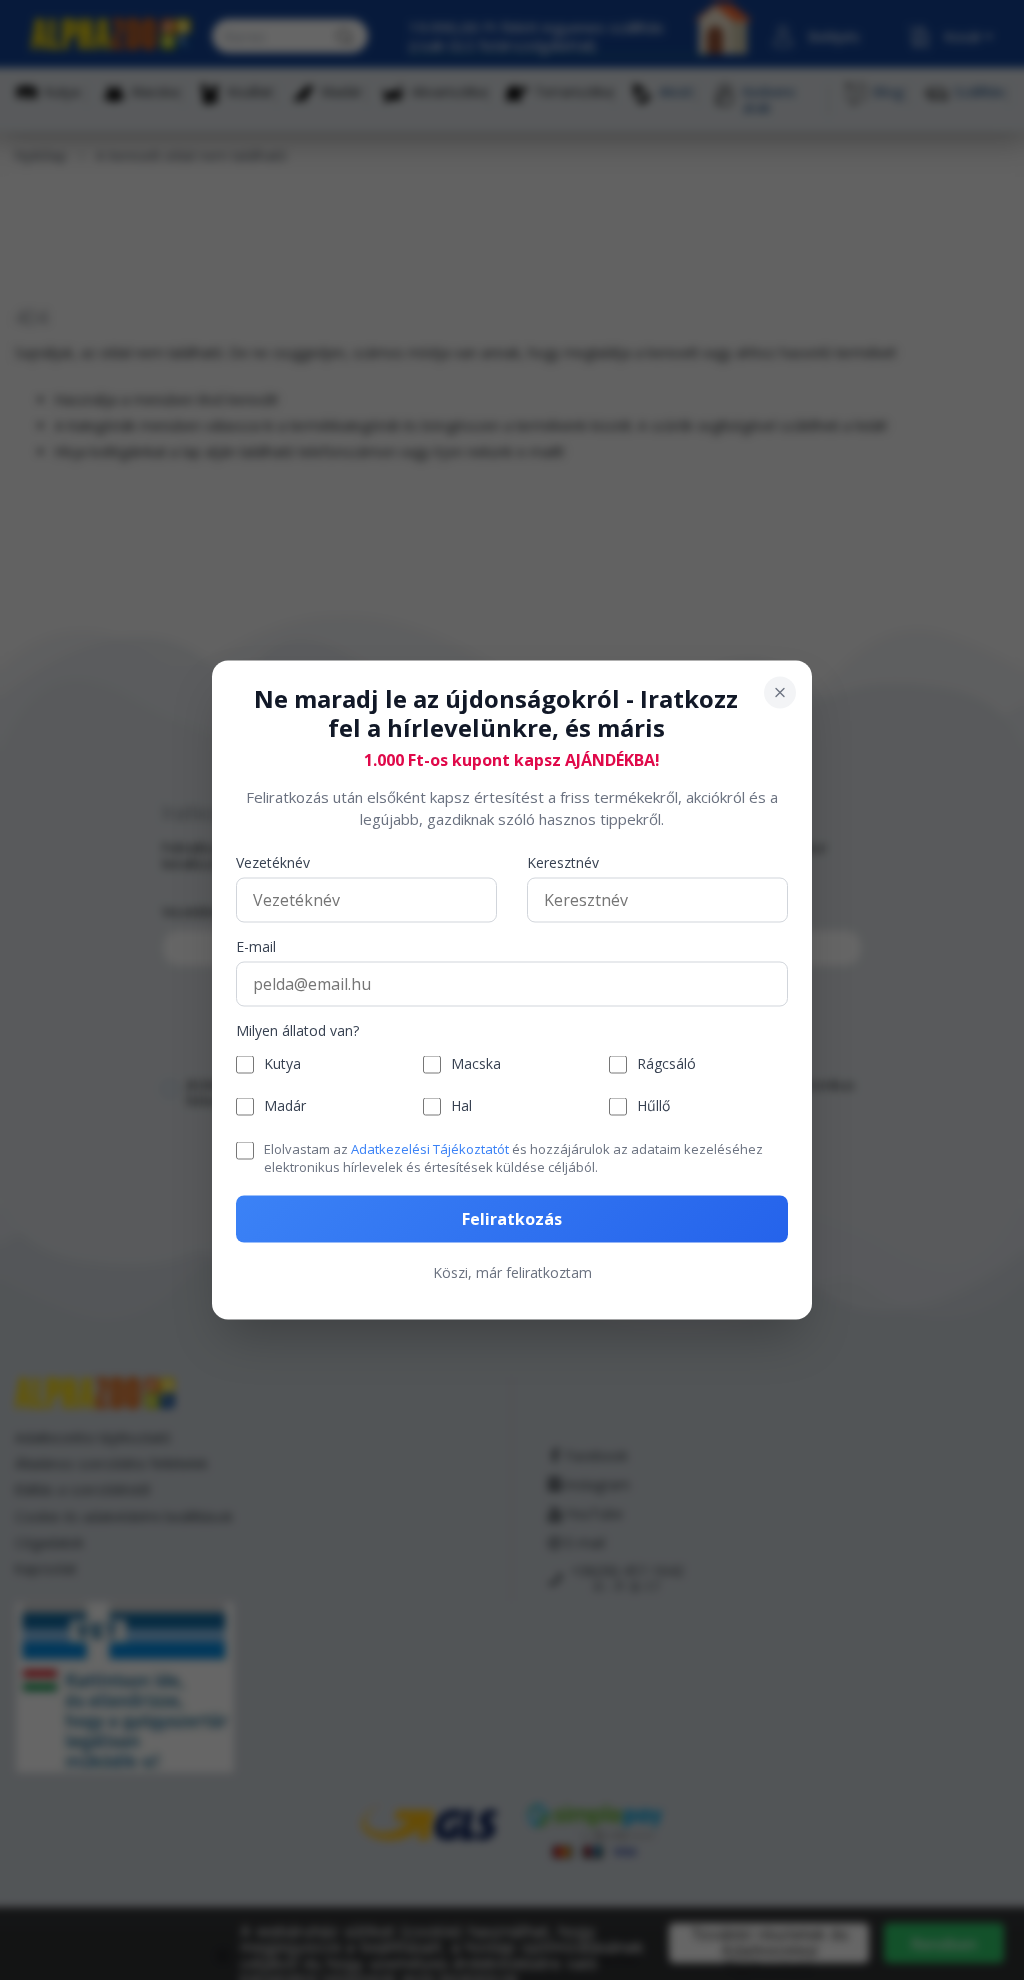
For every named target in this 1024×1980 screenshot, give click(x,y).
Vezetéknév (273, 862)
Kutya (282, 1064)
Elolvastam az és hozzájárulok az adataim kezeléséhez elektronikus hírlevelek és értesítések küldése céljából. (513, 1157)
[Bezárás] (780, 693)
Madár (285, 1106)
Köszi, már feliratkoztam (512, 1272)
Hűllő (653, 1106)
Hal (461, 1106)
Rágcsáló (666, 1064)
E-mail (256, 946)
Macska (476, 1064)
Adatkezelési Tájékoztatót (430, 1148)
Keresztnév (563, 862)
